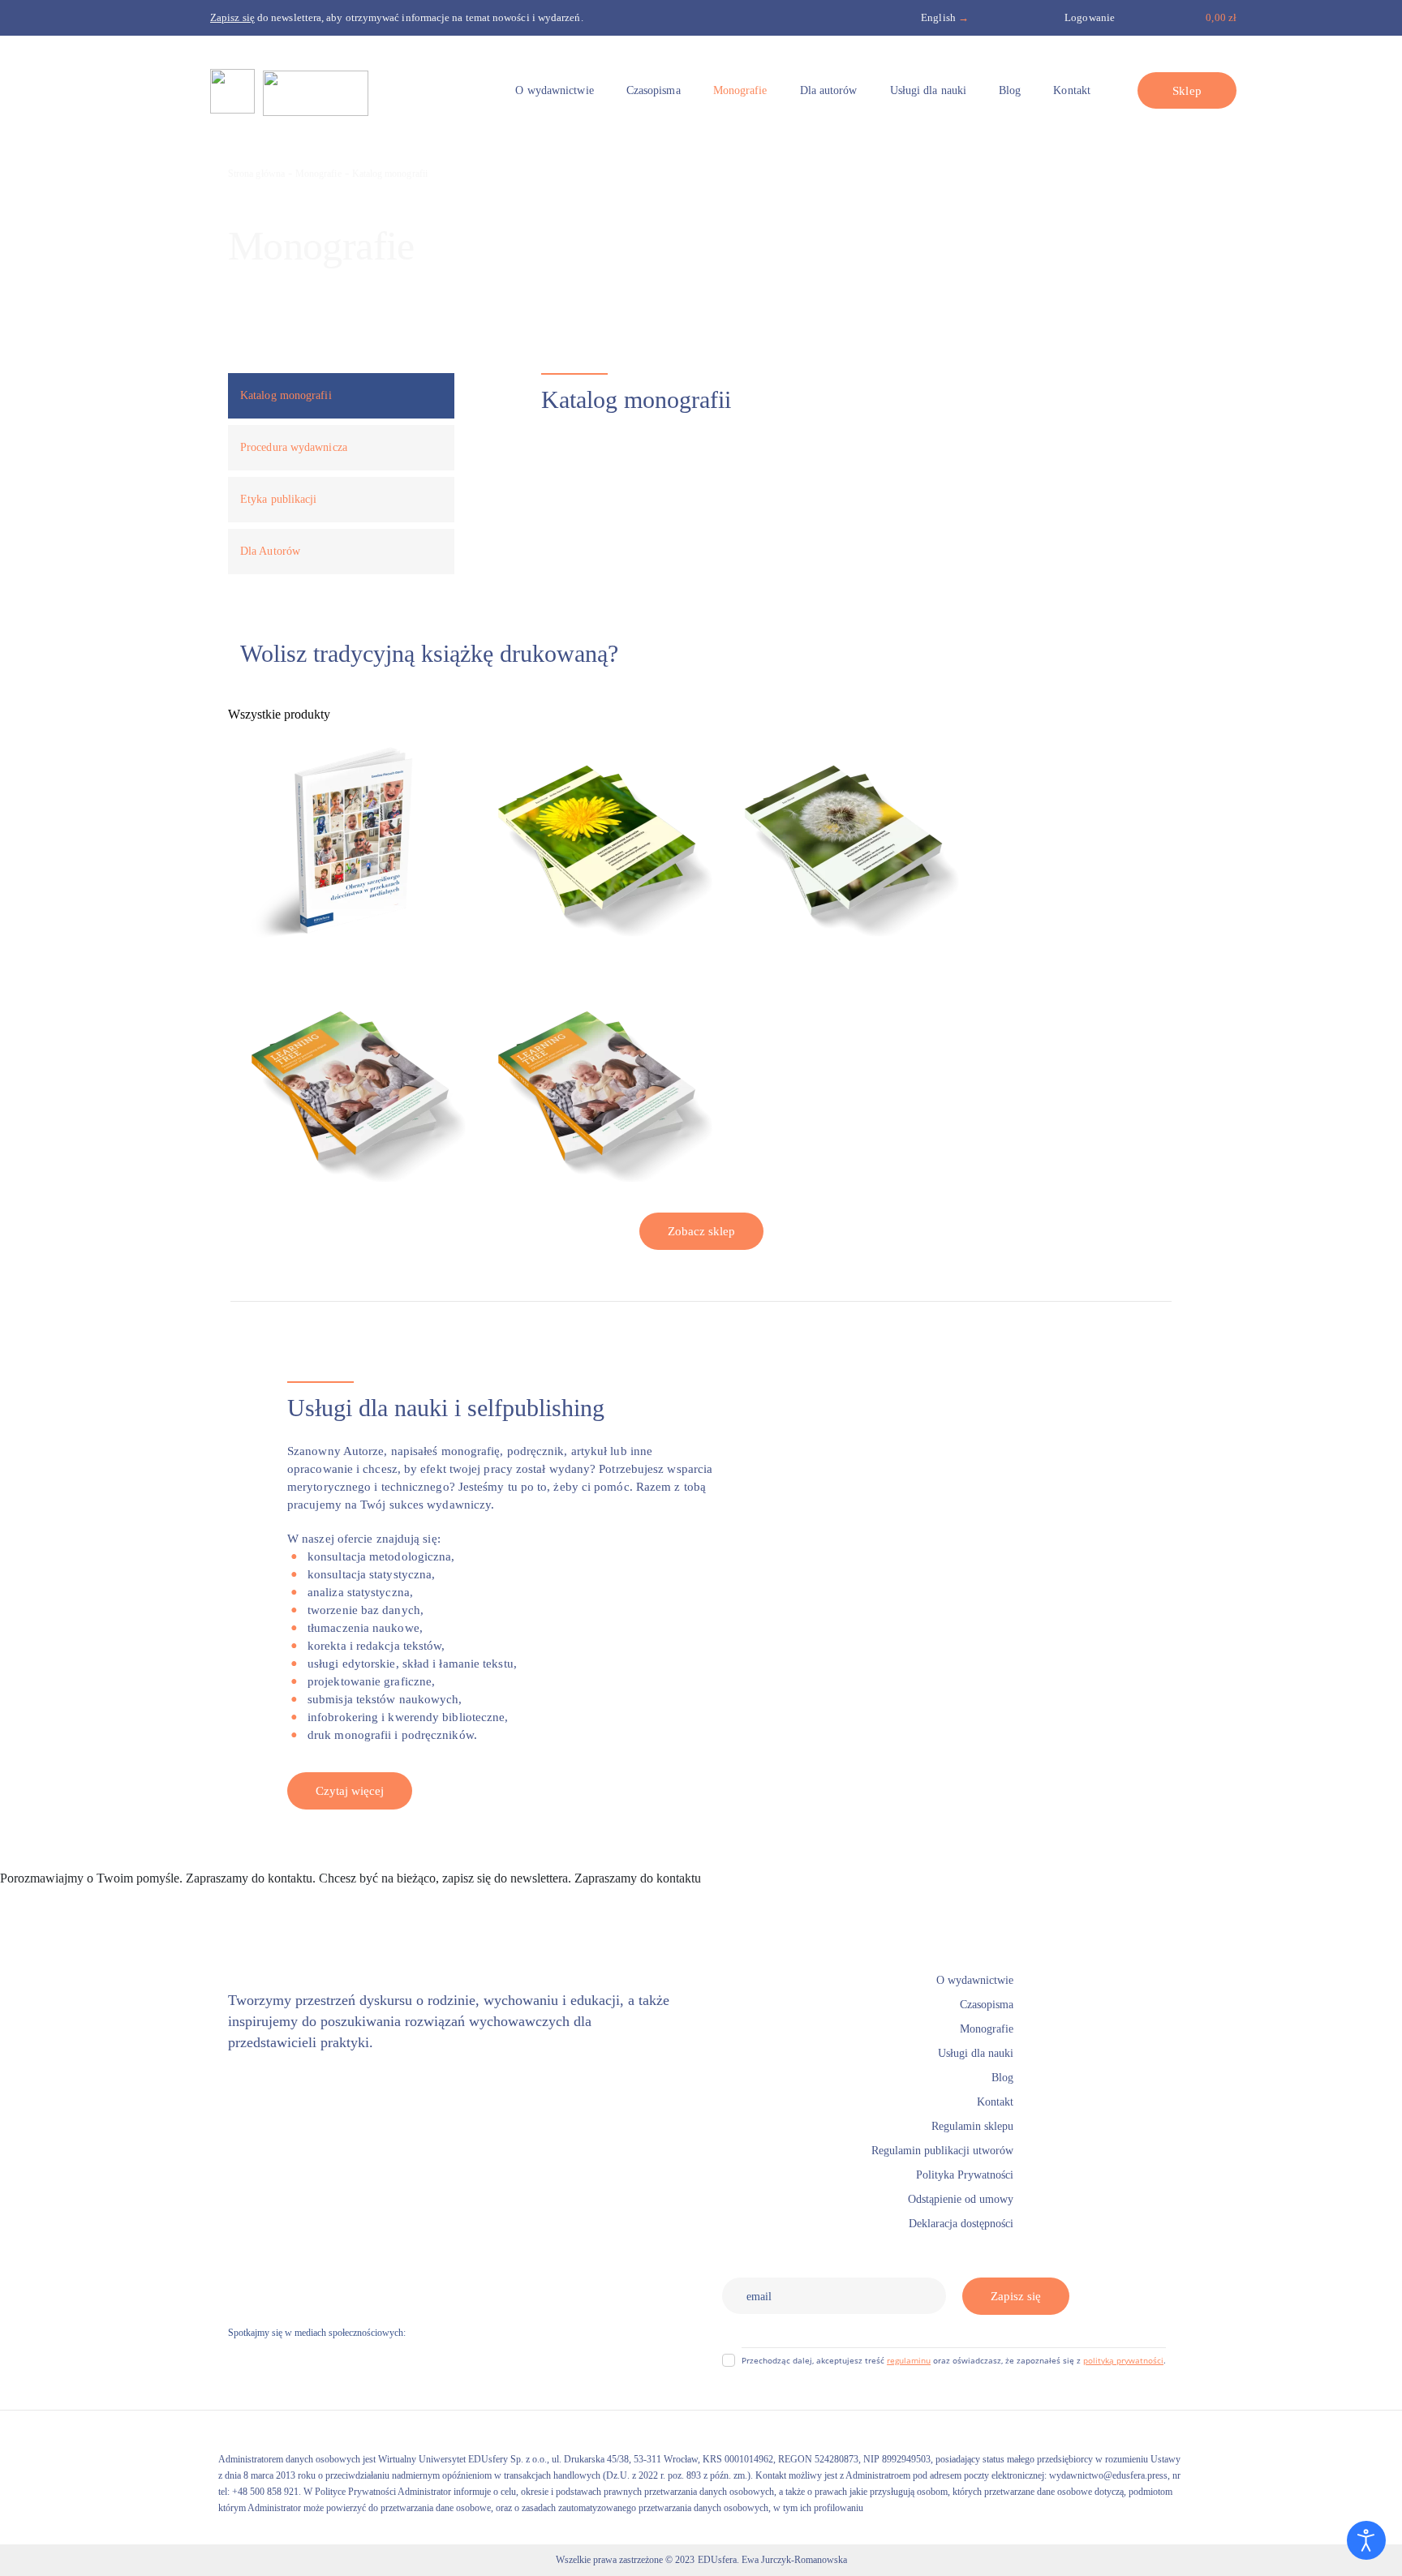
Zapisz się (1016, 2296)
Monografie (318, 174)
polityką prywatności (1123, 2360)
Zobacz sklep (701, 1231)
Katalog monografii (390, 174)
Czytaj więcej (350, 1791)
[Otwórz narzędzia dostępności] (1366, 2540)
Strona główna (256, 174)
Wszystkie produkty (279, 714)
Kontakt (725, 1878)
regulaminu (909, 2360)
